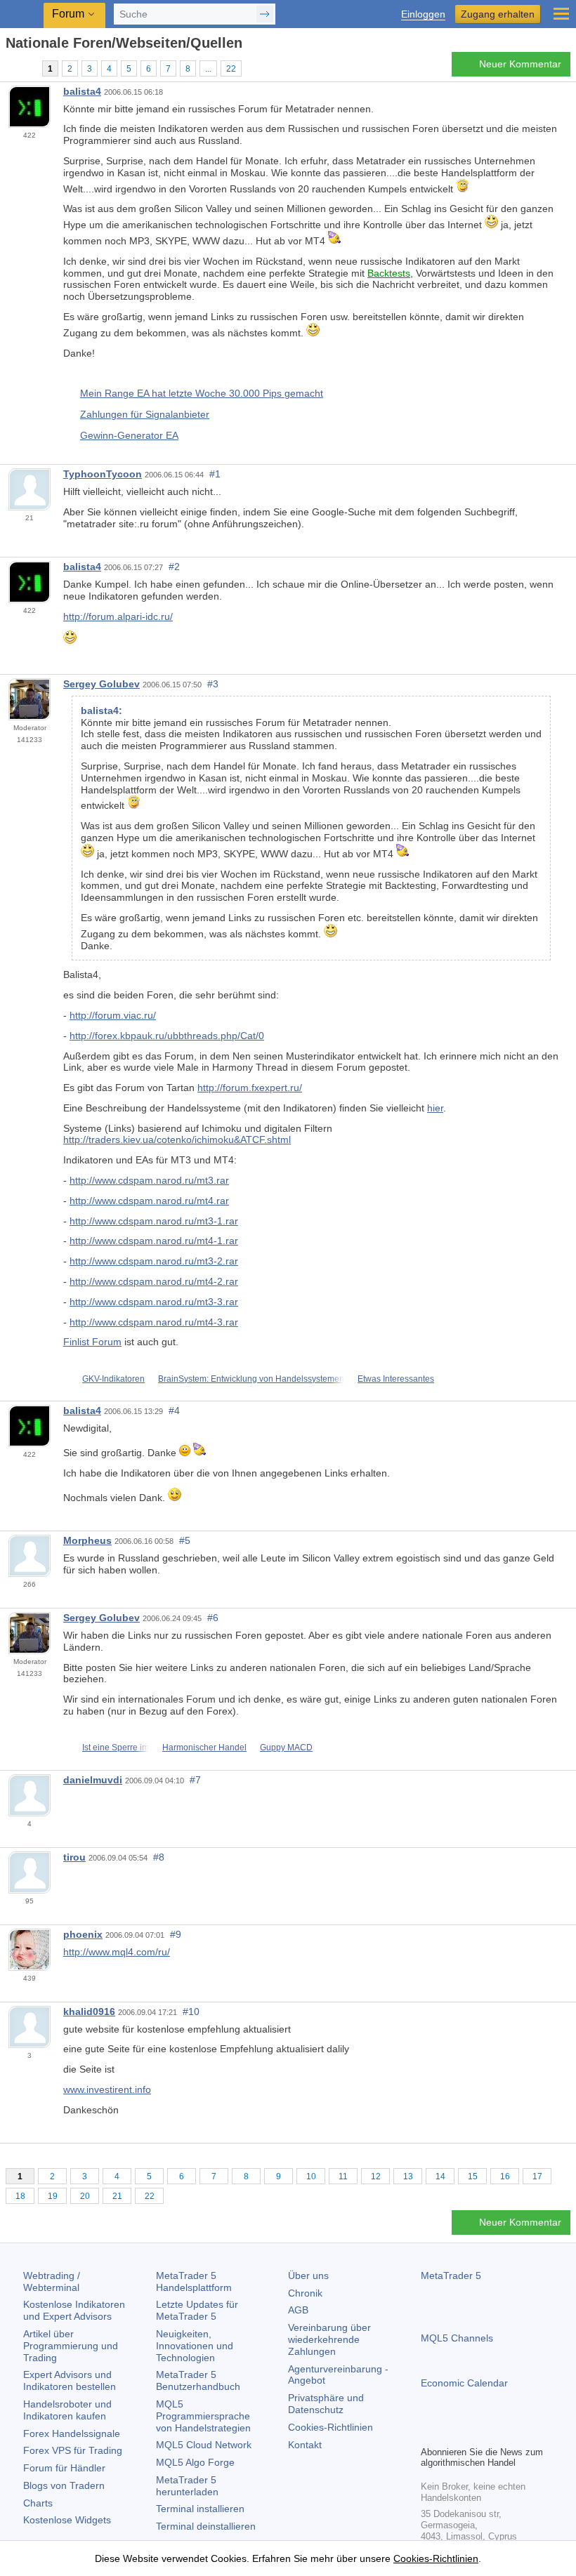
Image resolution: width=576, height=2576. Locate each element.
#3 (213, 684)
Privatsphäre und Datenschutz (326, 2404)
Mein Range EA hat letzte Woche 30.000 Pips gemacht (202, 393)
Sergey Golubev (102, 684)
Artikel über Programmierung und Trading (71, 2346)
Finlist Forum (92, 1342)
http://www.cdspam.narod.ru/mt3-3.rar (154, 1302)
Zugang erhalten (498, 14)
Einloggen (423, 14)
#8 (159, 1857)
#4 (174, 1411)
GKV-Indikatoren (113, 1379)
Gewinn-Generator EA (129, 435)
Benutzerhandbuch (198, 2380)
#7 (195, 1780)
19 (53, 2196)
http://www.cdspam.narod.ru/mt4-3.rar (154, 1322)
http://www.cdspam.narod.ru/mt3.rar (149, 1180)
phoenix (83, 1934)
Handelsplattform (194, 2281)
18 (20, 2196)
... (208, 69)
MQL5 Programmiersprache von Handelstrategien (203, 2416)
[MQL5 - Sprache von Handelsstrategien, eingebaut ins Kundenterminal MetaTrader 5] (22, 14)
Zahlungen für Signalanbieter (145, 414)
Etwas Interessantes (396, 1379)
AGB (298, 2310)
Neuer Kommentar (520, 64)
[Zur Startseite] (10, 68)
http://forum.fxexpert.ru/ (250, 1088)
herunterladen (187, 2486)
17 (537, 2177)
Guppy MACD (286, 1748)
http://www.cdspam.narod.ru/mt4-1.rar (154, 1241)
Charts (38, 2503)
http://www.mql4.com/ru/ (117, 1952)
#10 (191, 2012)
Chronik (305, 2293)
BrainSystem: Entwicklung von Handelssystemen (251, 1379)
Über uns (308, 2276)
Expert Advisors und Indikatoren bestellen (70, 2380)
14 (440, 2177)
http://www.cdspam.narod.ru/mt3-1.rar (154, 1221)
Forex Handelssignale (72, 2433)
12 (376, 2177)
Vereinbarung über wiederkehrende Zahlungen (329, 2339)
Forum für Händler (64, 2468)
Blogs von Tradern (64, 2485)
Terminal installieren (200, 2509)
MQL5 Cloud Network (204, 2445)
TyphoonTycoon (103, 474)
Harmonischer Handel (204, 1748)
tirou (74, 1857)
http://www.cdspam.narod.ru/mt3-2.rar (154, 1261)
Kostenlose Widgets (67, 2520)
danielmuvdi (93, 1780)
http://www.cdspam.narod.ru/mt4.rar (149, 1201)
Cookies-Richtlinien (330, 2427)
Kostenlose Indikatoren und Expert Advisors (74, 2310)
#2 (174, 567)
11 (343, 2177)
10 (311, 2177)
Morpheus (87, 1540)
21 (117, 2196)
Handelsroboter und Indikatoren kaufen (67, 2410)
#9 (176, 1934)
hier (435, 1108)
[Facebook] (429, 2433)
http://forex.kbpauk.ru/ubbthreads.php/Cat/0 (167, 1036)
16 (505, 2177)
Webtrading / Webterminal (52, 2281)
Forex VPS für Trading (73, 2450)
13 (408, 2177)
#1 (215, 474)
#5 (185, 1540)
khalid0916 (89, 2012)
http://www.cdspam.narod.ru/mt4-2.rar (154, 1281)
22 (231, 69)
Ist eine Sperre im (116, 1748)
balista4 (82, 91)
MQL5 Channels (457, 2338)
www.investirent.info (107, 2089)
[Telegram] (452, 2433)
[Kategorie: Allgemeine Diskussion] (27, 68)
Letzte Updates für (197, 2310)
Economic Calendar (464, 2383)
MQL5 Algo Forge (195, 2462)
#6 (213, 1618)
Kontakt (305, 2445)
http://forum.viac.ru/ (113, 1015)
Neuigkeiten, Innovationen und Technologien (195, 2346)
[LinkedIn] (519, 2433)
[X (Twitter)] (474, 2433)
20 (85, 2196)
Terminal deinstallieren (206, 2526)
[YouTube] (497, 2433)
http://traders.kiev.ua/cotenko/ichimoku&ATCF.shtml (177, 1140)
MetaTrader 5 (451, 2276)
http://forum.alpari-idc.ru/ (118, 616)
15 (473, 2177)
